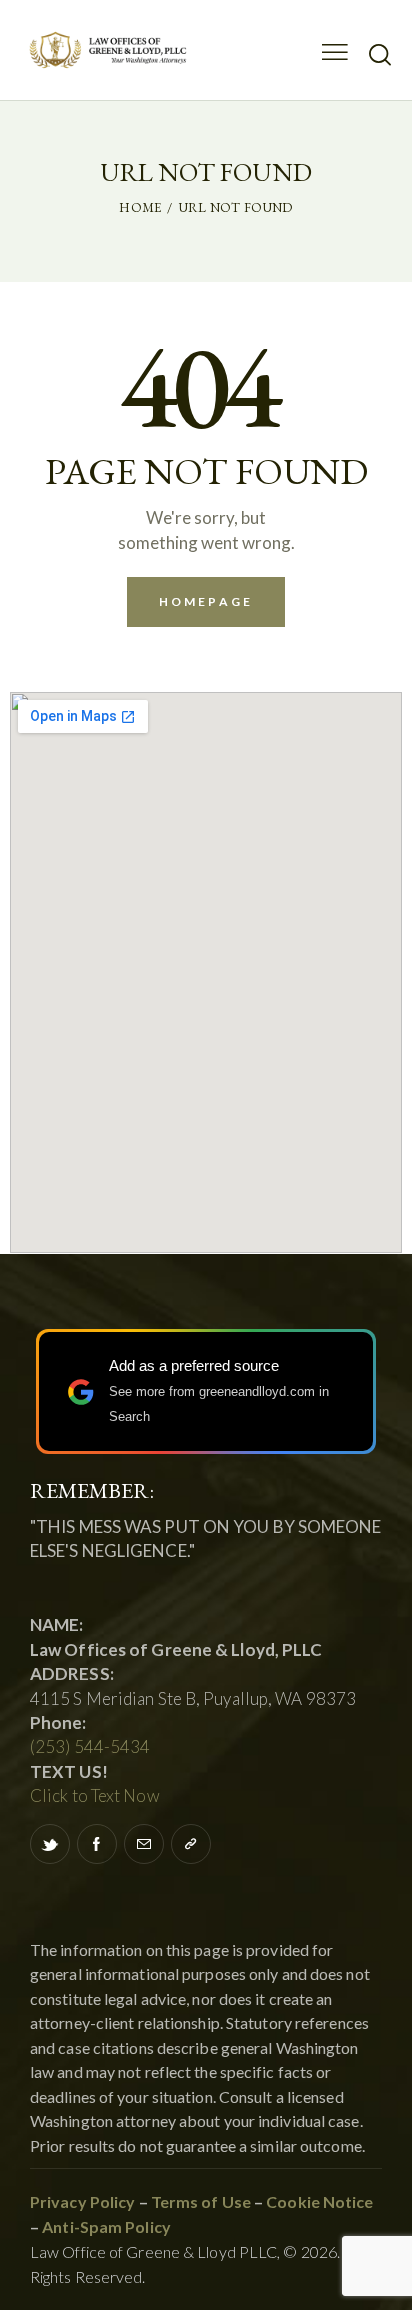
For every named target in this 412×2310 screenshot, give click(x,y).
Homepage (206, 601)
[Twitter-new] (50, 1844)
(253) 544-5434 (90, 1746)
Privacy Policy (82, 2201)
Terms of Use (199, 2201)
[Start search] (380, 54)
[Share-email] (144, 1844)
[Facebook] (97, 1844)
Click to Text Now (95, 1795)
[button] (191, 1844)
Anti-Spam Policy (106, 2226)
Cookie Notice (319, 2201)
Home (140, 207)
